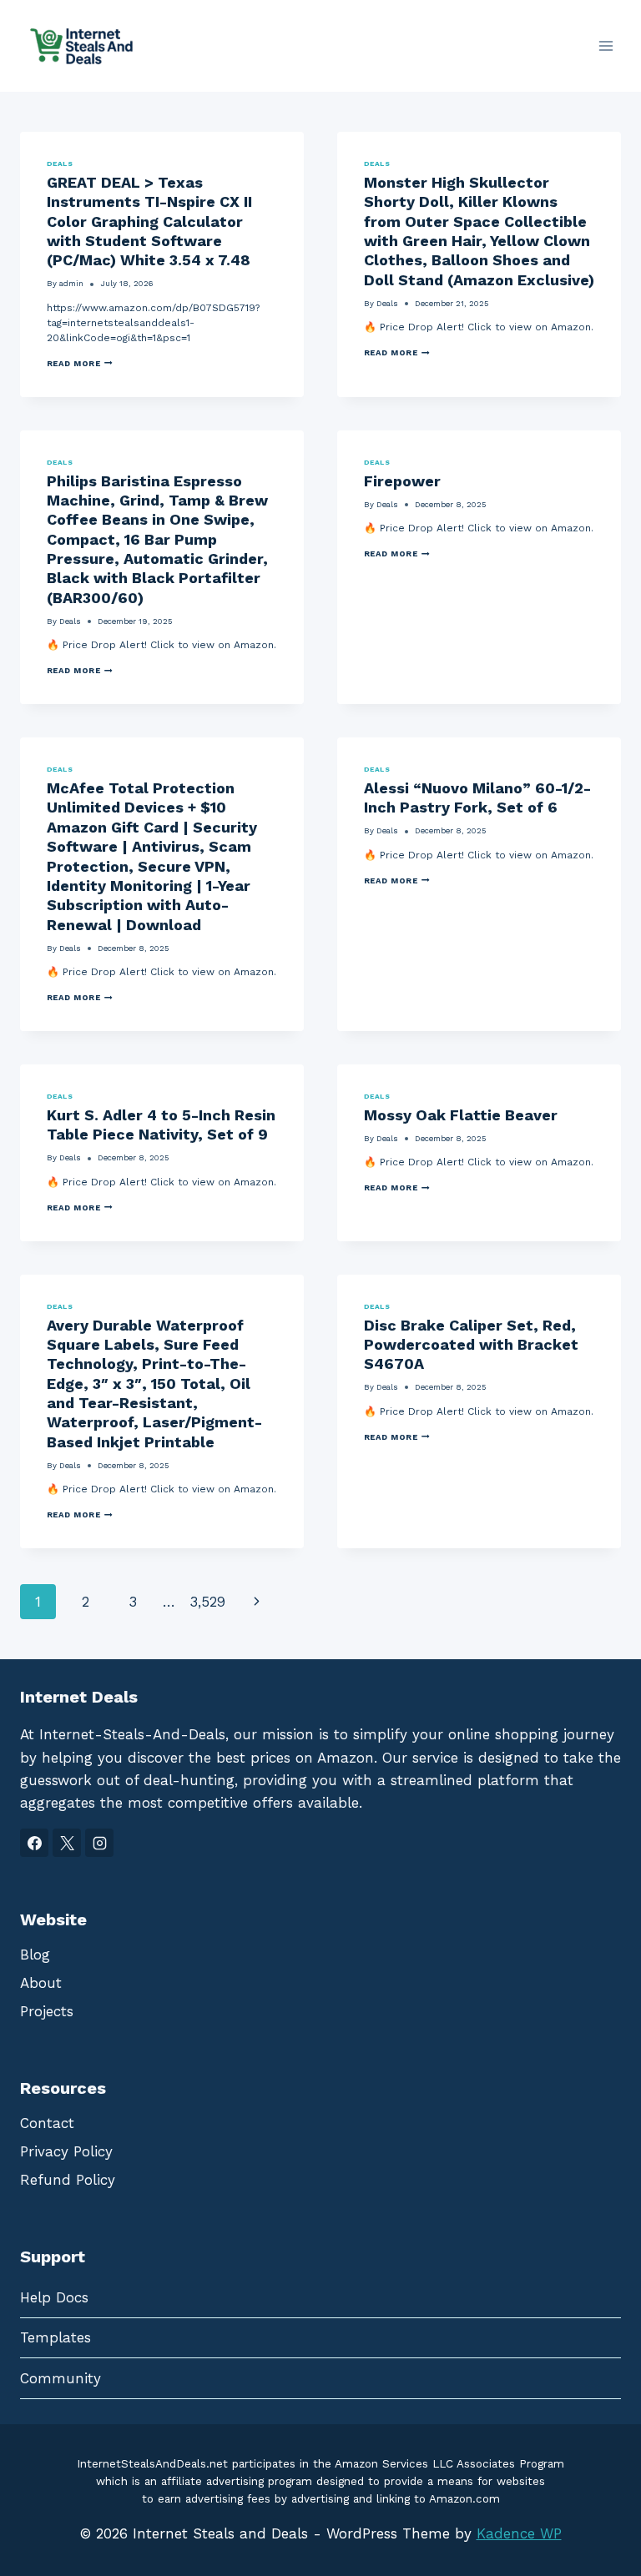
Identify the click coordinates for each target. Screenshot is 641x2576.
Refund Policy (68, 2180)
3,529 (207, 1602)
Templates (56, 2337)
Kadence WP (519, 2533)
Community (61, 2378)
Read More (80, 364)
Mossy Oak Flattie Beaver (461, 1115)
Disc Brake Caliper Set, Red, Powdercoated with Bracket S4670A (471, 1345)
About (41, 1983)
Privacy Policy (66, 2151)
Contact (47, 2123)
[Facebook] (34, 1843)
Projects (47, 2011)
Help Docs (54, 2297)
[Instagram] (99, 1843)
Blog (35, 1955)
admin (71, 283)
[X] (67, 1843)
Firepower (402, 481)
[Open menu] (606, 45)
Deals (60, 164)
